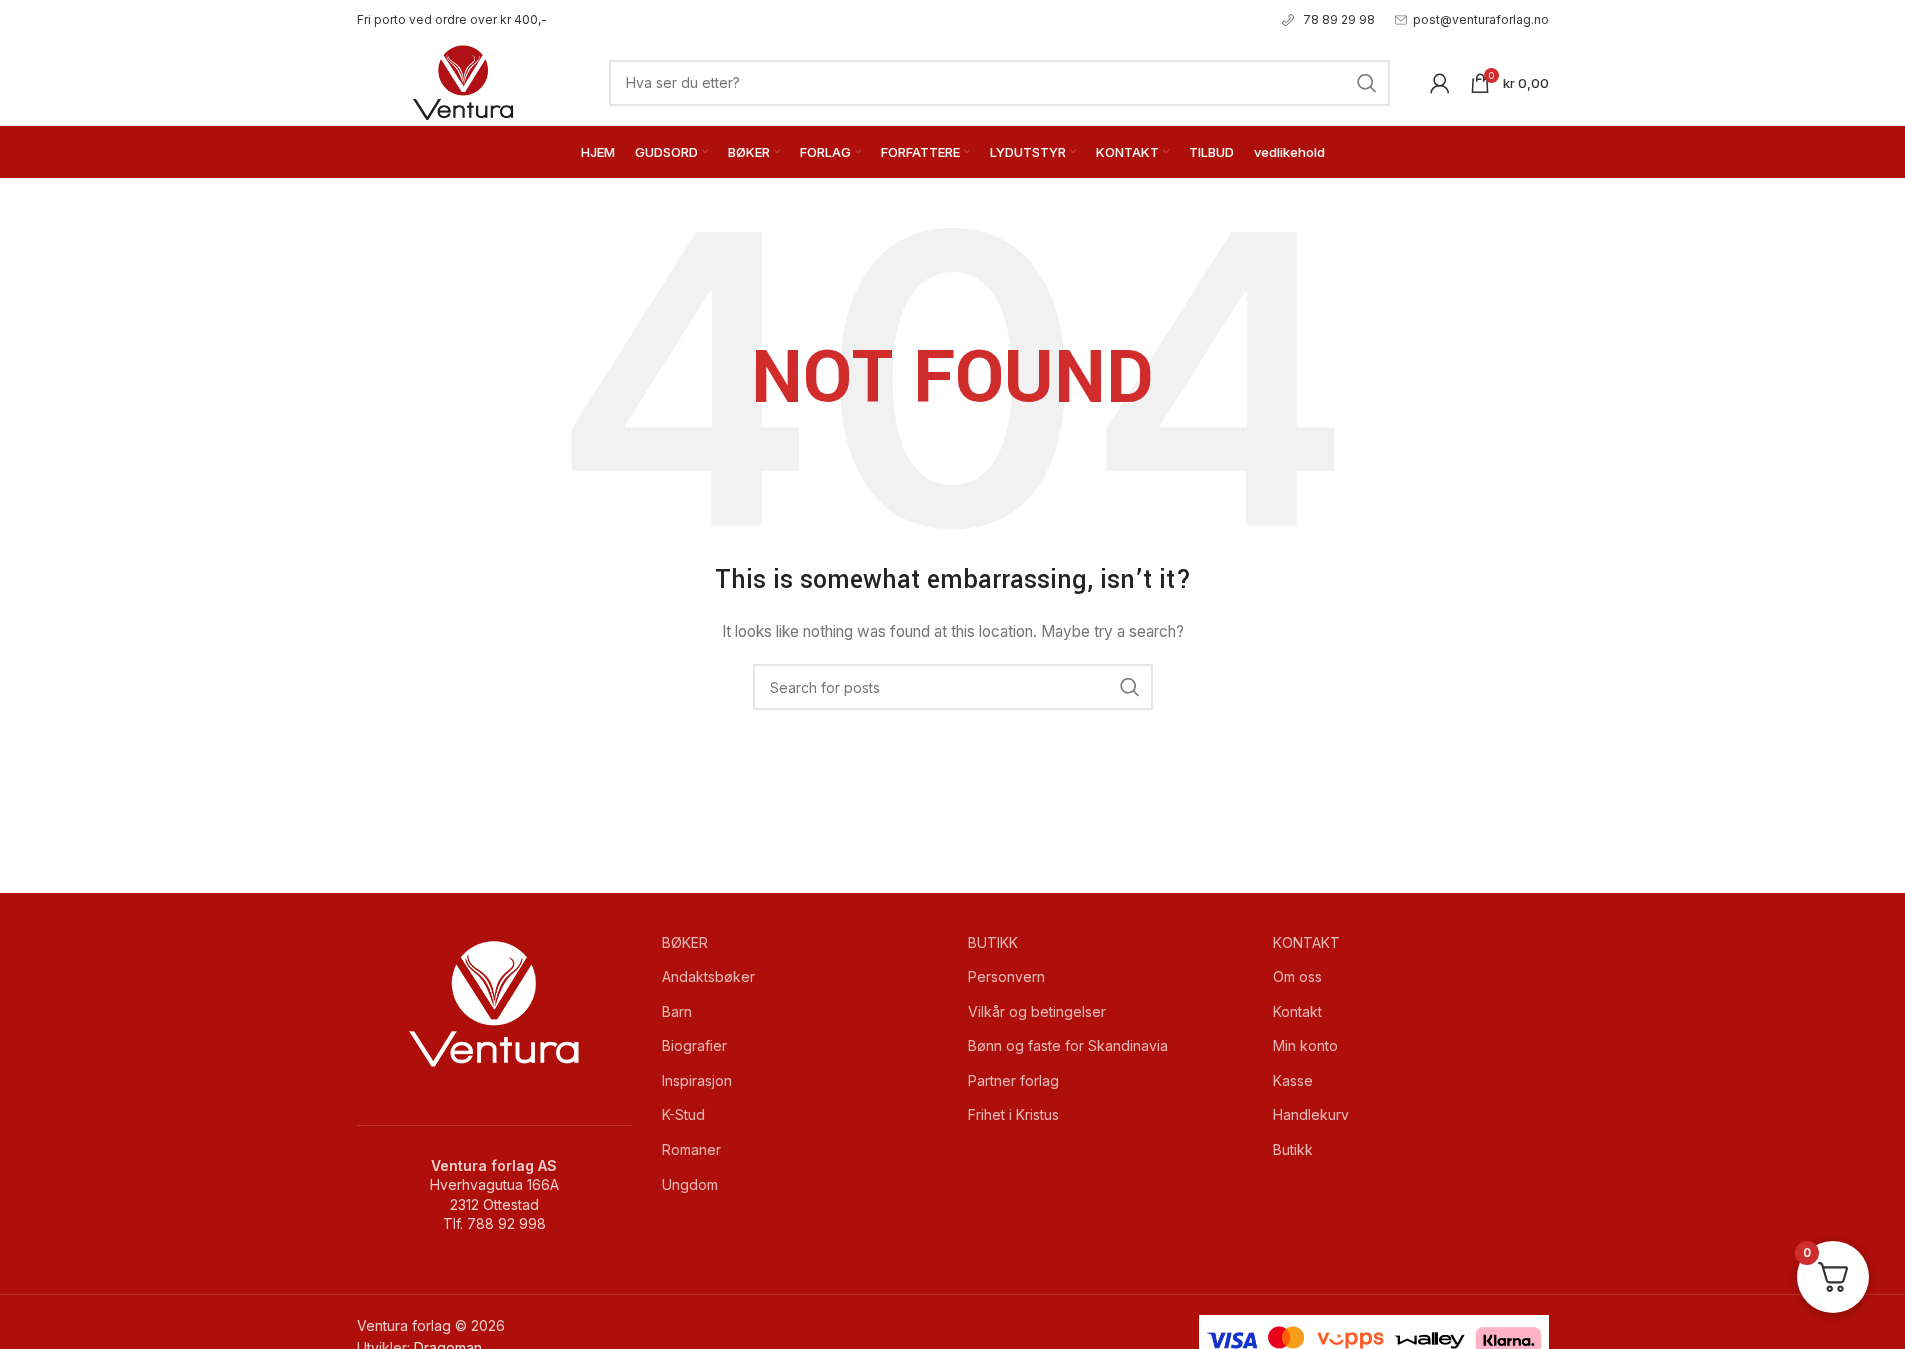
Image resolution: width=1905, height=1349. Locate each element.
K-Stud (683, 1114)
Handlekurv (1311, 1114)
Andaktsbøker (708, 976)
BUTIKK (993, 942)
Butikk (1293, 1149)
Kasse (1293, 1080)
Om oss (1297, 976)
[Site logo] (463, 80)
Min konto (1305, 1045)
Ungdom (690, 1184)
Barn (677, 1011)
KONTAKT (1306, 942)
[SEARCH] (1367, 83)
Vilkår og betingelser (1037, 1011)
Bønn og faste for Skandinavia (1068, 1045)
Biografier (694, 1045)
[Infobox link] (452, 19)
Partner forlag (1013, 1080)
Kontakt (1297, 1011)
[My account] (1440, 83)
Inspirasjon (697, 1080)
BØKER (685, 942)
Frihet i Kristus (1013, 1114)
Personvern (1006, 976)
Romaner (691, 1149)
